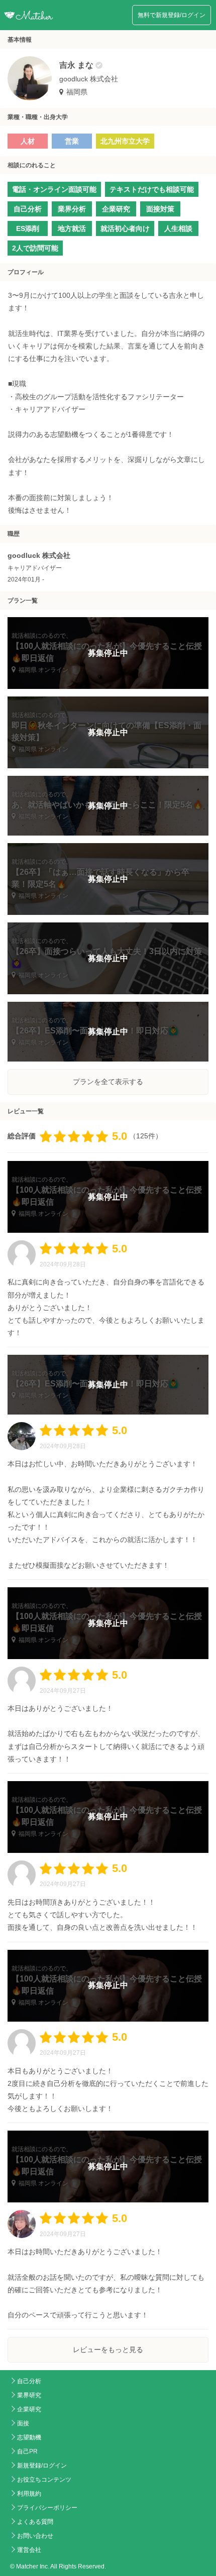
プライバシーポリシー (47, 2508)
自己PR (27, 2451)
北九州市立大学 (125, 141)
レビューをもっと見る (108, 2350)
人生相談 (178, 228)
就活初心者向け (125, 228)
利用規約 (29, 2494)
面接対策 (160, 209)
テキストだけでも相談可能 (152, 189)
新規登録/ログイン (42, 2466)
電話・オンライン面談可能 (54, 189)
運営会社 (29, 2550)
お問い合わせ (35, 2536)
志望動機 (29, 2437)
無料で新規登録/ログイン (172, 15)
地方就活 (72, 228)
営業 (72, 141)
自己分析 (28, 209)
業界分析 (72, 209)
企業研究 (116, 209)
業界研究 (29, 2395)
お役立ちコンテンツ (44, 2480)
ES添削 (28, 228)
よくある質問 (35, 2522)
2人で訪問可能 (35, 248)
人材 (28, 141)
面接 (23, 2423)
